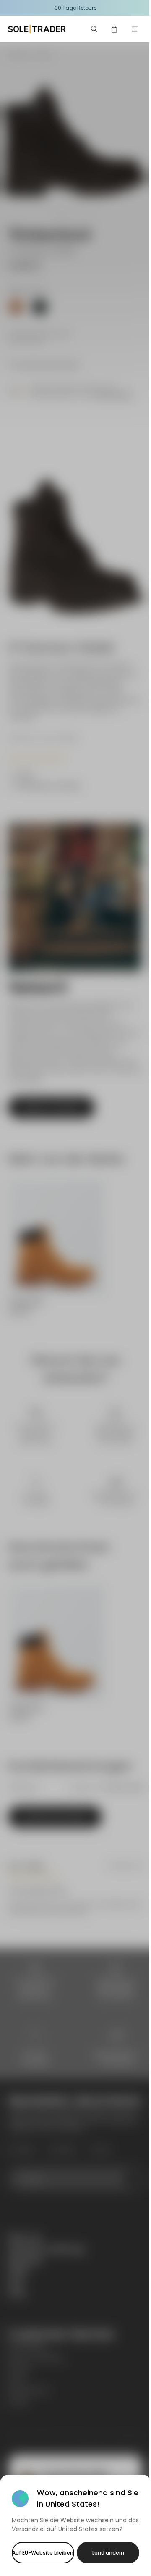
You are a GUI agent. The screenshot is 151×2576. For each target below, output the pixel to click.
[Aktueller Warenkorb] (115, 29)
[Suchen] (94, 29)
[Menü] (135, 29)
